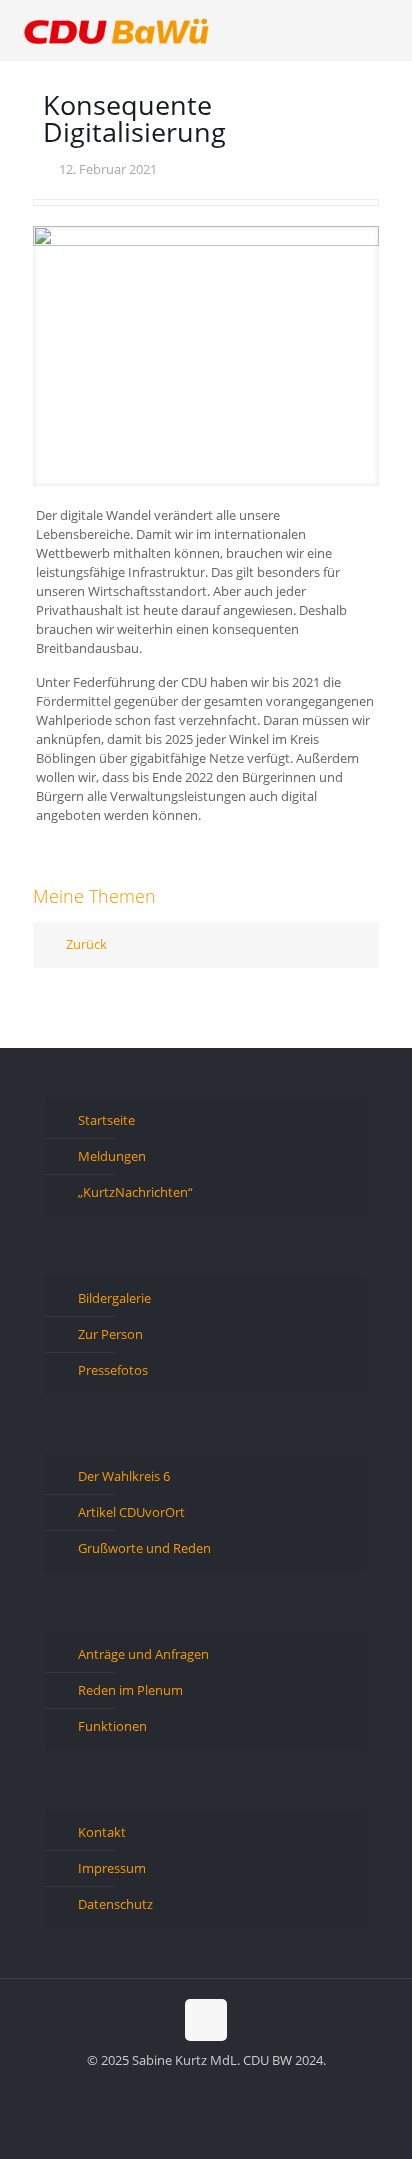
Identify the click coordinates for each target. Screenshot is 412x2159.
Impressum (112, 1868)
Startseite (106, 1120)
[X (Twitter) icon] (195, 2088)
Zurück (86, 944)
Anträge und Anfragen (143, 1654)
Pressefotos (113, 1370)
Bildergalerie (114, 1298)
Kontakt (102, 1832)
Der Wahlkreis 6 (124, 1476)
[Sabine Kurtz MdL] (116, 30)
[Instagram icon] (237, 2088)
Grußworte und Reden (144, 1548)
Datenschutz (115, 1904)
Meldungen (112, 1156)
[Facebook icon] (174, 2088)
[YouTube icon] (216, 2088)
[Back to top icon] (206, 2020)
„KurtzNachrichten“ (135, 1192)
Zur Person (110, 1334)
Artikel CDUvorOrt (131, 1512)
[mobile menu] (385, 30)
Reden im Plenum (130, 1690)
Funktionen (112, 1726)
